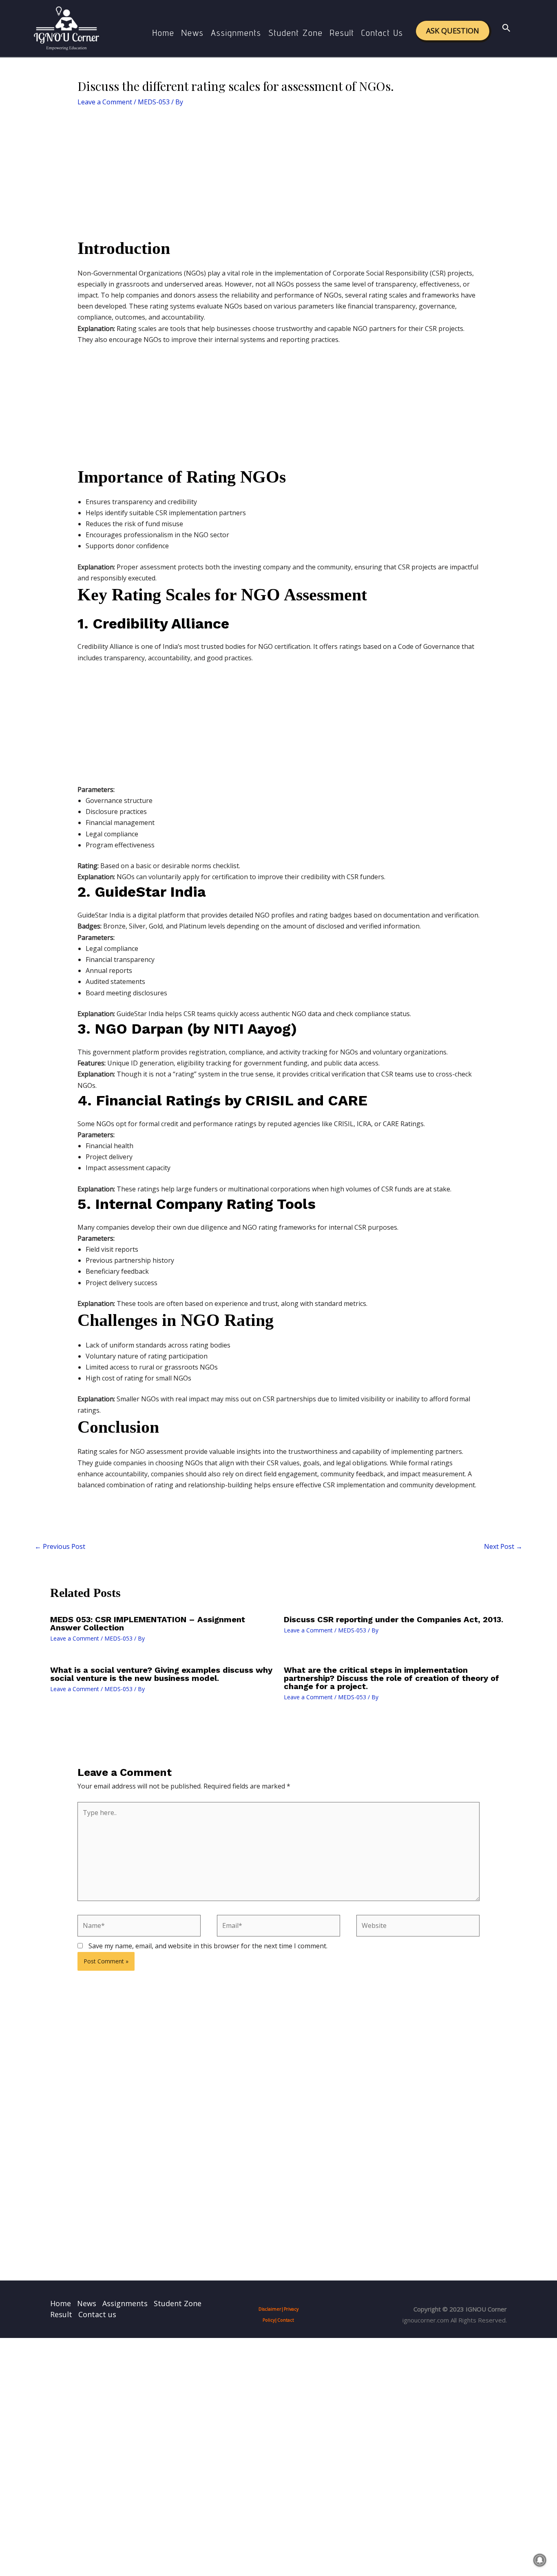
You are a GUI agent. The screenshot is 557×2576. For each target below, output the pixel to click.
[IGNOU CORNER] (66, 28)
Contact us (382, 33)
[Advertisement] (279, 177)
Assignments (236, 33)
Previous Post (60, 1546)
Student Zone (296, 33)
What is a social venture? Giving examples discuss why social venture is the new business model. (161, 1674)
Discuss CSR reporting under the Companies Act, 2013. (393, 1619)
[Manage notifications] (540, 2560)
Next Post (503, 1546)
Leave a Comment (105, 102)
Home (164, 33)
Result (342, 33)
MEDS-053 (154, 102)
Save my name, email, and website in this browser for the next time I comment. (208, 1946)
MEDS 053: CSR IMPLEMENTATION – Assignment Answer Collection (148, 1623)
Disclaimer (270, 2309)
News (193, 33)
